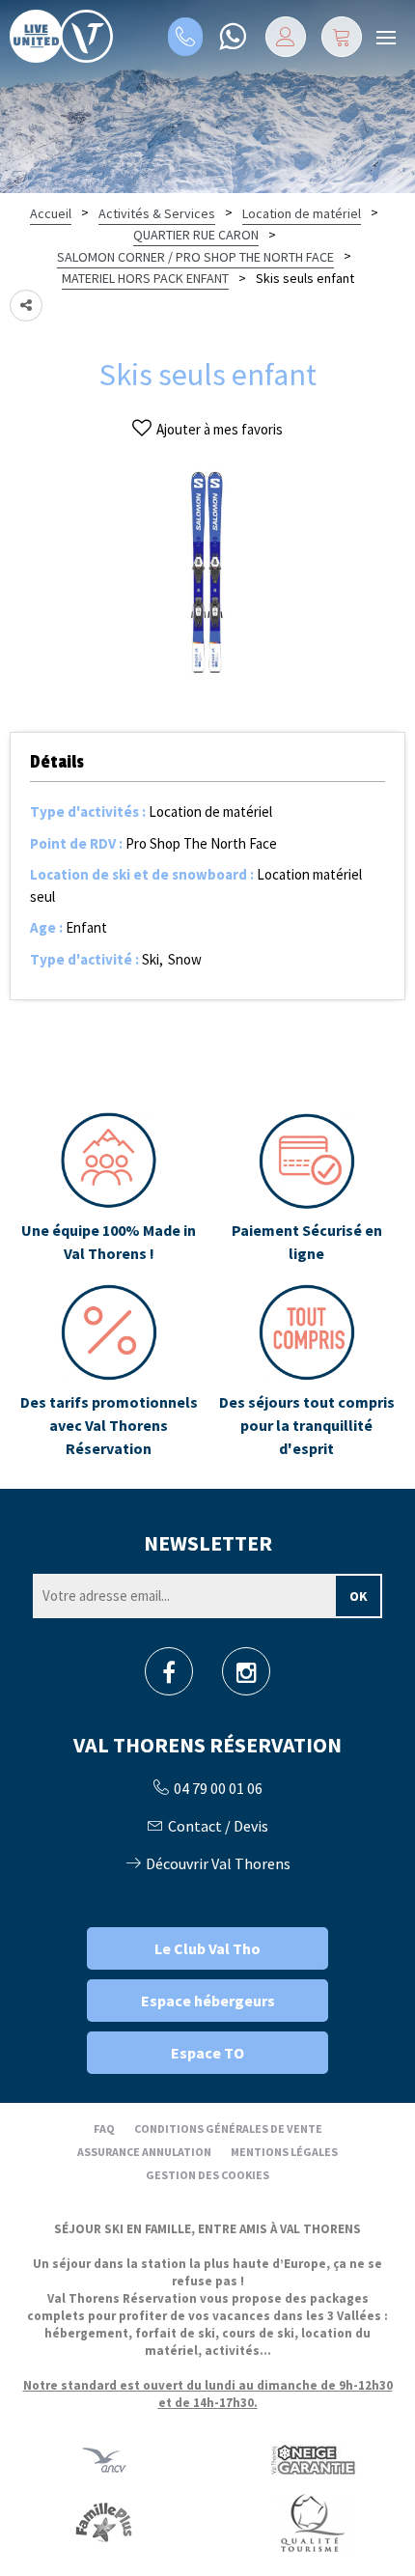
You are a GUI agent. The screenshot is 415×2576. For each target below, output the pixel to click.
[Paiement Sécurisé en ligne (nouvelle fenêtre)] (306, 1189)
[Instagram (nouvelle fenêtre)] (247, 1678)
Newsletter (208, 1543)
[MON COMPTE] (286, 37)
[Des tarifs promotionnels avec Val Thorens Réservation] (109, 1372)
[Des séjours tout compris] (306, 1372)
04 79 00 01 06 (185, 37)
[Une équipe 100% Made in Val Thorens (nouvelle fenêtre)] (109, 1189)
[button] (342, 37)
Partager (26, 306)
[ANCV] (104, 2460)
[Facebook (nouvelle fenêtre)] (169, 1678)
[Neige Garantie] (312, 2460)
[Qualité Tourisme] (312, 2522)
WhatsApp (232, 37)
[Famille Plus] (104, 2522)
